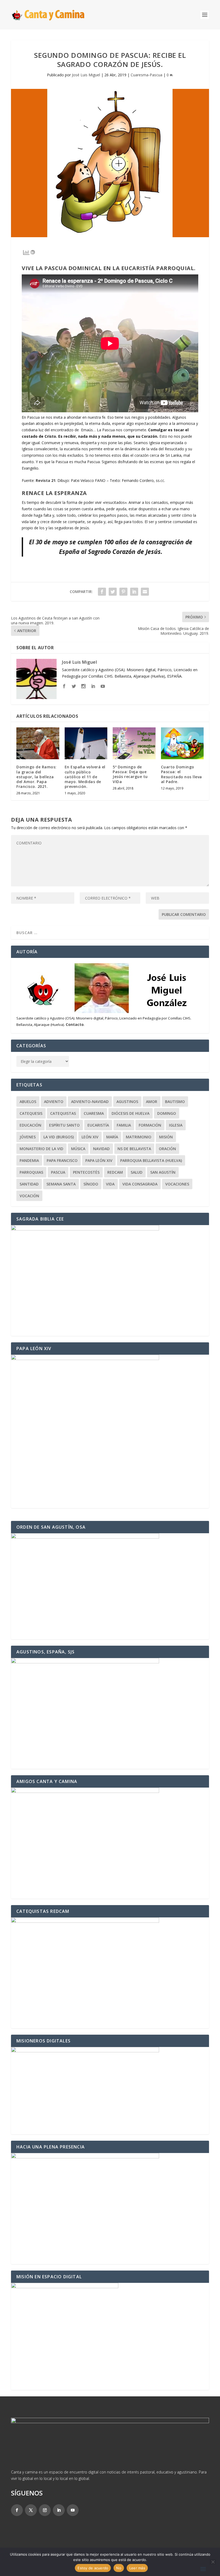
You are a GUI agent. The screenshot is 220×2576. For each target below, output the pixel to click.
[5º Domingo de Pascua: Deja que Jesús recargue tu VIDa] (134, 743)
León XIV (90, 1137)
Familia (124, 1125)
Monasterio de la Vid (41, 1149)
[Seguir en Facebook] (17, 2510)
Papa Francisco (62, 1160)
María (112, 1137)
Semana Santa (61, 1184)
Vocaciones (177, 1184)
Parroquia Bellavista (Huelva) (151, 1160)
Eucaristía (98, 1125)
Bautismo (175, 1102)
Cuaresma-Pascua (146, 75)
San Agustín (163, 1172)
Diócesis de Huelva (131, 1113)
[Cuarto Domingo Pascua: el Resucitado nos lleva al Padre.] (182, 743)
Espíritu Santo (64, 1125)
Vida (110, 1184)
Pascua (58, 1172)
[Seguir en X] (31, 2510)
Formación (150, 1125)
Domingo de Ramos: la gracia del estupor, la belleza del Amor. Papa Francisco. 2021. (36, 777)
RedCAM (115, 1172)
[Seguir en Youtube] (73, 2510)
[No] (213, 2562)
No (119, 2568)
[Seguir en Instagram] (45, 2510)
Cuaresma (94, 1113)
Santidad (29, 1184)
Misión (166, 1137)
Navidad (101, 1149)
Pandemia (29, 1160)
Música (78, 1149)
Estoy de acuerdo (93, 2568)
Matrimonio (139, 1137)
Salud (137, 1172)
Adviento (54, 1102)
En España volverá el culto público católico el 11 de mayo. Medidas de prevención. (85, 777)
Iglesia (176, 1125)
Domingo (167, 1113)
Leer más (137, 2568)
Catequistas (63, 1113)
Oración (167, 1149)
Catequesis (31, 1113)
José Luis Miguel (86, 75)
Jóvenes (28, 1137)
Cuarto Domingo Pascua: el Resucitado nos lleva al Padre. (181, 774)
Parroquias (31, 1172)
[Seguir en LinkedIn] (59, 2510)
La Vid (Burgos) (59, 1137)
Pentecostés (86, 1172)
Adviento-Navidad (90, 1102)
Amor (152, 1102)
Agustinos (127, 1102)
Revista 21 (46, 480)
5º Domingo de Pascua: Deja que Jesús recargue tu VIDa (130, 774)
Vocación (29, 1196)
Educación (30, 1125)
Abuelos (28, 1102)
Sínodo (91, 1184)
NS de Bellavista (134, 1149)
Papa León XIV (99, 1160)
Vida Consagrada (140, 1184)
